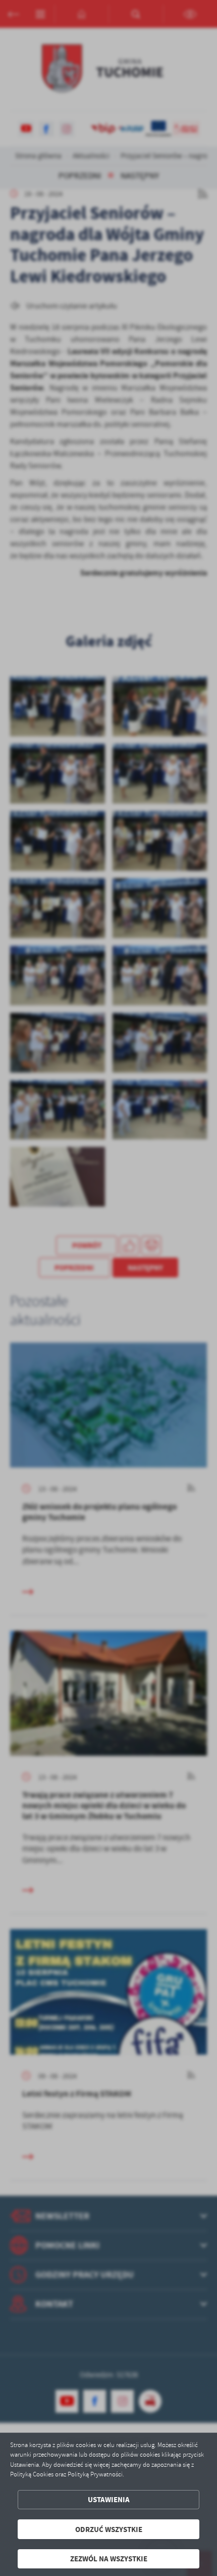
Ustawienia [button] (109, 2499)
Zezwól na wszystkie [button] (109, 2559)
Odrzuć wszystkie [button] (109, 2529)
